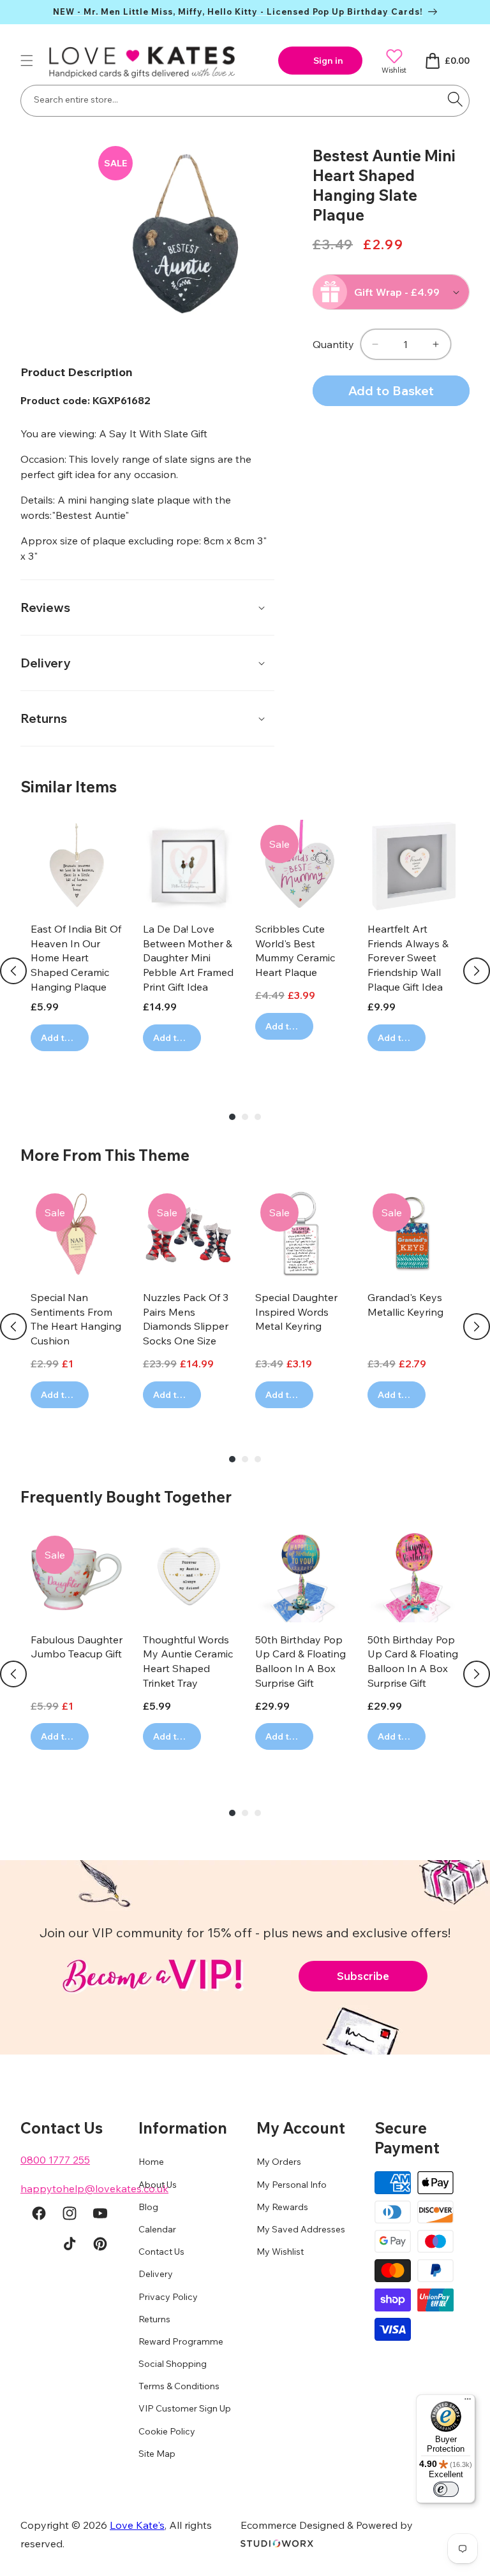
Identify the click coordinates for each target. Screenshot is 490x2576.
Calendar (157, 2229)
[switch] (446, 2489)
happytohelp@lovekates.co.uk (94, 2188)
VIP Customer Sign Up (185, 2408)
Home (151, 2162)
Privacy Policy (168, 2297)
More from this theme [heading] (105, 1155)
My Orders (279, 2162)
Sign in (328, 61)
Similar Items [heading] (69, 787)
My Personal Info (292, 2185)
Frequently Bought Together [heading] (126, 1497)
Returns (154, 2319)
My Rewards (282, 2207)
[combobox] (245, 101)
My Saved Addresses (301, 2229)
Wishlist (394, 70)
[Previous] (13, 971)
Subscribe (363, 1976)
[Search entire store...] (455, 99)
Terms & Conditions (179, 2386)
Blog (148, 2207)
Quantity (333, 344)
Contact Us (161, 2252)
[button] (27, 61)
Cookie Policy (167, 2431)
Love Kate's (137, 2525)
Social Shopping (173, 2364)
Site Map (157, 2454)
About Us (158, 2185)
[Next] (477, 971)
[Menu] (468, 2402)
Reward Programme (181, 2341)
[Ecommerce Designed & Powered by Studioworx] (277, 2543)
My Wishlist (280, 2252)
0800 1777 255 (55, 2160)
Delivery (156, 2274)
